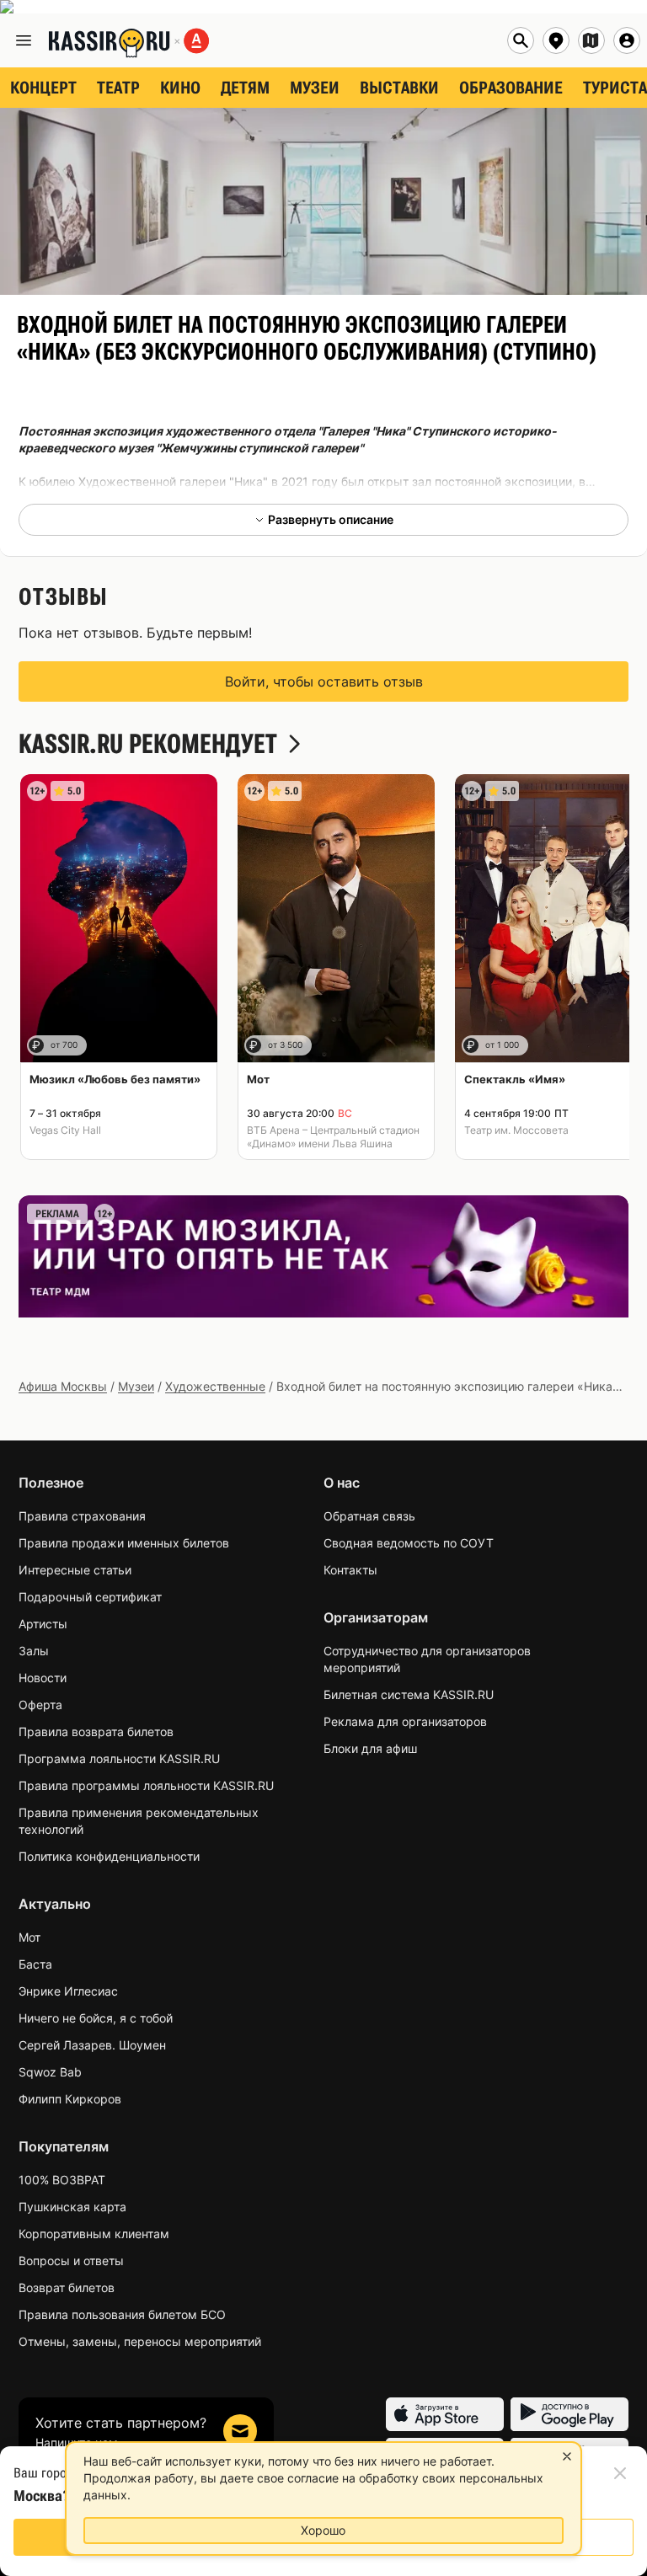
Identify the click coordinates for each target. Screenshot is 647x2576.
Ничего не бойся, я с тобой (96, 2018)
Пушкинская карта (72, 2207)
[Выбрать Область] (591, 40)
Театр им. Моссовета (516, 1130)
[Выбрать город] (556, 40)
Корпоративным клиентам (94, 2234)
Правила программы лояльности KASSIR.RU (146, 1785)
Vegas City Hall (65, 1130)
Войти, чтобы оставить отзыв (324, 681)
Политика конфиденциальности (109, 1856)
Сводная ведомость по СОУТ (409, 1543)
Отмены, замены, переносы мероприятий (140, 2341)
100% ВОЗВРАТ (62, 2180)
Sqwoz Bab (50, 2072)
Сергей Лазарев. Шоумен (92, 2045)
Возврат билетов (67, 2287)
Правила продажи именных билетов (124, 1543)
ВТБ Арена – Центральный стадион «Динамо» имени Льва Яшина (333, 1137)
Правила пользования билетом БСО (122, 2314)
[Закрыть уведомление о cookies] (567, 2456)
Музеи (136, 1386)
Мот (29, 1937)
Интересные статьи (75, 1570)
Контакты (350, 1570)
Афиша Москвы (63, 1386)
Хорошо (323, 2530)
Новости (43, 1678)
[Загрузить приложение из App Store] (445, 2414)
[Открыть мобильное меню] (24, 40)
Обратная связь (369, 1516)
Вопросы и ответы (71, 2261)
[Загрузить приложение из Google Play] (569, 2414)
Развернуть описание (331, 519)
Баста (35, 1964)
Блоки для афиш (370, 1748)
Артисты (43, 1624)
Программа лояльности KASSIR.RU (119, 1758)
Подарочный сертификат (90, 1597)
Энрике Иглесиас (68, 1991)
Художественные (215, 1386)
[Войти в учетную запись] (627, 40)
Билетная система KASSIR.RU (409, 1694)
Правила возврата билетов (96, 1732)
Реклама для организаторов (405, 1721)
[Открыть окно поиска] (521, 40)
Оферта (40, 1705)
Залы (34, 1651)
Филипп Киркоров (70, 2099)
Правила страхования (82, 1516)
